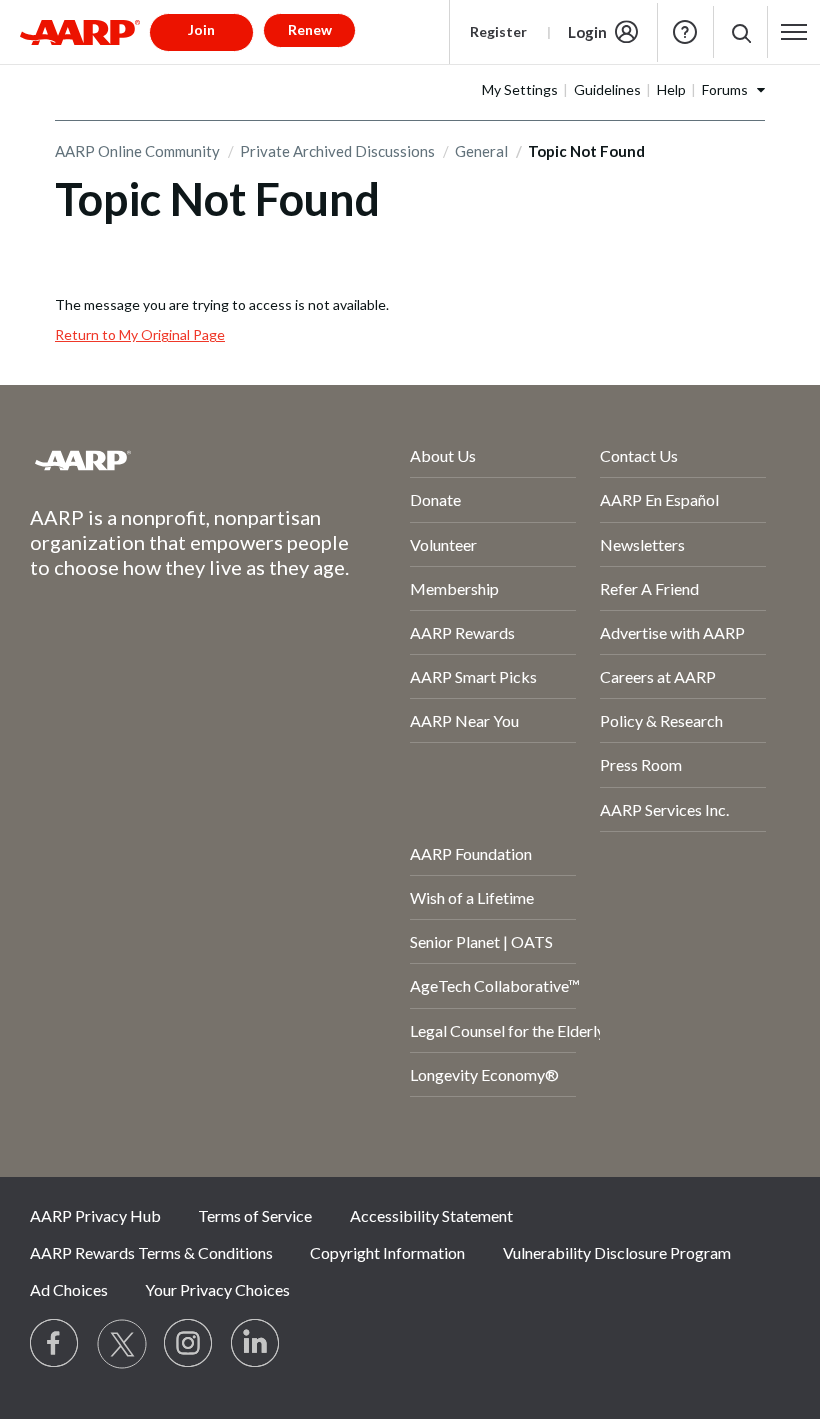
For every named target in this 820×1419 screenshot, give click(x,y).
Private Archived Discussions (337, 151)
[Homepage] (80, 32)
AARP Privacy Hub (95, 1215)
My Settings (520, 89)
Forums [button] (725, 89)
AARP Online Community (137, 151)
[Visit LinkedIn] (256, 1344)
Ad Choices (69, 1289)
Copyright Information (387, 1252)
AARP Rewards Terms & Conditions (151, 1252)
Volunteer (443, 544)
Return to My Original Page (140, 334)
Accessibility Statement (431, 1215)
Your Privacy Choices (217, 1289)
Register (498, 31)
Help (685, 32)
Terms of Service (255, 1215)
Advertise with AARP (672, 632)
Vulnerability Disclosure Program (617, 1252)
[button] (740, 32)
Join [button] (201, 29)
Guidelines (607, 89)
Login (587, 32)
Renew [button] (310, 29)
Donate (435, 499)
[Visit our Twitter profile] (122, 1344)
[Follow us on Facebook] (55, 1344)
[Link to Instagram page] (189, 1344)
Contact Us (639, 455)
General (481, 151)
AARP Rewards (462, 632)
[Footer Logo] (167, 460)
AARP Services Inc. (664, 809)
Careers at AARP (658, 676)
